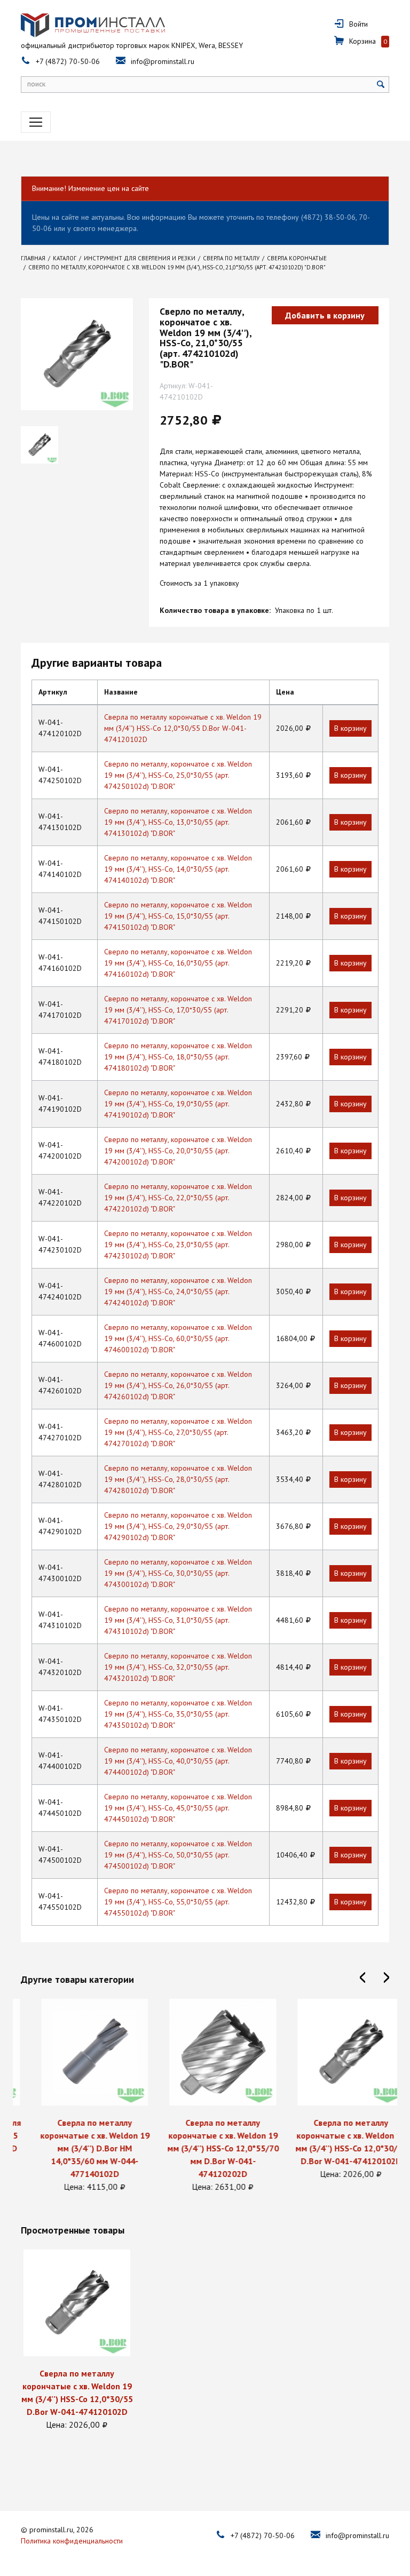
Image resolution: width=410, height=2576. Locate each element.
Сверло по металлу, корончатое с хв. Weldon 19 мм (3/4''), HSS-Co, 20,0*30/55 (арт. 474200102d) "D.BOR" (178, 1151)
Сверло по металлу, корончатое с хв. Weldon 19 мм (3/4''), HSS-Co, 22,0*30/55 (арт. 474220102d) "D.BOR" (178, 1198)
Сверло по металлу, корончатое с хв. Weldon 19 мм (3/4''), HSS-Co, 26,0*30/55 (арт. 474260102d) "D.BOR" (178, 1385)
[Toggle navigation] (36, 122)
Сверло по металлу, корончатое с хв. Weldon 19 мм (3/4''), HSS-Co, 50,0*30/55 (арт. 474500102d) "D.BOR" (178, 1855)
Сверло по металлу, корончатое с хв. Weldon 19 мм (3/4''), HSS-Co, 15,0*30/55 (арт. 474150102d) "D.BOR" (178, 916)
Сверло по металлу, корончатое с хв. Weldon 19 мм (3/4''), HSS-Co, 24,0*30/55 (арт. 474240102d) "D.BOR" (178, 1291)
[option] (77, 2096)
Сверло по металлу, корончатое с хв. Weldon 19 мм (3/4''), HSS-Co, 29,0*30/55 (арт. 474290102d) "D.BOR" (178, 1526)
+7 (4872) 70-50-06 (68, 61)
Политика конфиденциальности (72, 2541)
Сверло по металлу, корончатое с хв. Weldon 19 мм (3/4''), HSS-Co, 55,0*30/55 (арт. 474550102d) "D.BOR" (178, 1902)
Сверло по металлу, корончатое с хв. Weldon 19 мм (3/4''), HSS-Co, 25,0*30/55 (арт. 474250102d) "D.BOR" (178, 775)
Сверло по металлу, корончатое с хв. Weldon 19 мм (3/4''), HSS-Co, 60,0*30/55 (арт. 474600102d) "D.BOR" (178, 1338)
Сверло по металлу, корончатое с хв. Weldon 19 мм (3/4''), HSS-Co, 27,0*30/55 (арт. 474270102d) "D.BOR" (178, 1432)
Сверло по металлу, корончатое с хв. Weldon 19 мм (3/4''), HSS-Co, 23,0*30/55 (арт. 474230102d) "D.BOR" (178, 1245)
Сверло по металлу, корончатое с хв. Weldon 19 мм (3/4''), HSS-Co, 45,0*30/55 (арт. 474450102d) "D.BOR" (178, 1808)
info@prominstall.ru (163, 61)
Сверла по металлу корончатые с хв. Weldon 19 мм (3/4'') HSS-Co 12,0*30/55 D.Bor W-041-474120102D (183, 728)
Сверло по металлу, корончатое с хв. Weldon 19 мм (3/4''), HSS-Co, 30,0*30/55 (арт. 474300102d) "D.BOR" (178, 1573)
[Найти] (381, 85)
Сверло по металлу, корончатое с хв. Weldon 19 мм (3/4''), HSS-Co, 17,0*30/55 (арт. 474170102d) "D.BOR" (178, 1010)
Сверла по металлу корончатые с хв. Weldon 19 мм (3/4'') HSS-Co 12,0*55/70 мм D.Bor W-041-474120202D (205, 2148)
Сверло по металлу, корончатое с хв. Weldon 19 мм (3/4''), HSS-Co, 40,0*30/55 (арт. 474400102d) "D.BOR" (178, 1761)
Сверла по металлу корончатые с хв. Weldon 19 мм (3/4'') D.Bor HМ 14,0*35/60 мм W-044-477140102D (77, 2148)
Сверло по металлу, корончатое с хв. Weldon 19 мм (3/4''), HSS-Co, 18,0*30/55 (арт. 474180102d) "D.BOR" (178, 1057)
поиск (36, 84)
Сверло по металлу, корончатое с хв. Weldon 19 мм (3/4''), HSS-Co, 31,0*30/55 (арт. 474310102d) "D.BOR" (178, 1620)
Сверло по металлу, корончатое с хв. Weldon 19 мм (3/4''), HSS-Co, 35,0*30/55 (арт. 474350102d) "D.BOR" (178, 1714)
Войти (358, 24)
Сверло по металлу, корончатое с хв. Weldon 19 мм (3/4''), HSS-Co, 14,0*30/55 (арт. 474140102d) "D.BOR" (178, 869)
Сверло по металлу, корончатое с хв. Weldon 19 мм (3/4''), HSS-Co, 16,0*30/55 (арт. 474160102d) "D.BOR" (178, 963)
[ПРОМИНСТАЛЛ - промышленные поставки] (93, 25)
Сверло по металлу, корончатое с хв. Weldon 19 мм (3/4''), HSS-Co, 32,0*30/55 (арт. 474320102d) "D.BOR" (178, 1667)
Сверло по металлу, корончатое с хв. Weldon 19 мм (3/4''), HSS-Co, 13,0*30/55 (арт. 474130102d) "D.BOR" (178, 822)
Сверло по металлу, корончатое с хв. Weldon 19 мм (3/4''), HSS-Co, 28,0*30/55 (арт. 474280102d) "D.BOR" (178, 1479)
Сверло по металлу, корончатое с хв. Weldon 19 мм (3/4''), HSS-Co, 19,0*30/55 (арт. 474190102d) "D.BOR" (178, 1104)
